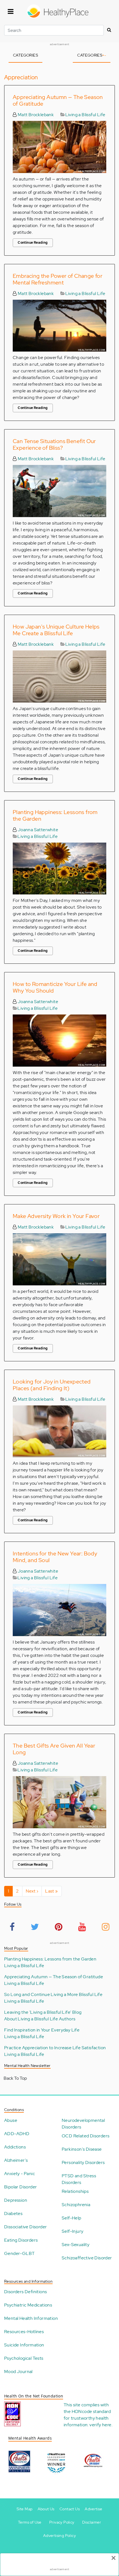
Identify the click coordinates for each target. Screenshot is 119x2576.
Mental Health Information (31, 2318)
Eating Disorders (21, 2240)
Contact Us (70, 2509)
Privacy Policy (62, 2522)
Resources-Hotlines (24, 2332)
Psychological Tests (24, 2358)
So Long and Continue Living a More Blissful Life (53, 1994)
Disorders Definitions (25, 2292)
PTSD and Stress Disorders (79, 2179)
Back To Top (15, 2078)
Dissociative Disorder (25, 2227)
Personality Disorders (83, 2162)
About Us (46, 2509)
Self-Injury (73, 2231)
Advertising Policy (59, 2536)
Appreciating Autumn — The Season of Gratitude (58, 100)
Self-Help (72, 2218)
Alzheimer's (16, 2160)
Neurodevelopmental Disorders (83, 2124)
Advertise (94, 2509)
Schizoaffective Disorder (87, 2258)
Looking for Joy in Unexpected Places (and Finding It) (52, 1385)
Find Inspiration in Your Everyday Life (42, 2030)
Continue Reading (33, 243)
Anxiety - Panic (20, 2174)
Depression (16, 2200)
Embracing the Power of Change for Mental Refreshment (58, 279)
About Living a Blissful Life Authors (40, 2019)
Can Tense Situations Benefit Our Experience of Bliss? (54, 444)
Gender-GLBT (19, 2253)
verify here (100, 2425)
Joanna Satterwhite (37, 830)
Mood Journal (18, 2372)
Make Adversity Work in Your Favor (56, 1216)
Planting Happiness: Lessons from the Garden (55, 815)
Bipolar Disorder (20, 2187)
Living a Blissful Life (85, 115)
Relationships (75, 2191)
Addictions (15, 2147)
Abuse (11, 2120)
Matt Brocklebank (35, 115)
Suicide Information (24, 2345)
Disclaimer (92, 2522)
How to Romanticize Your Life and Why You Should (55, 987)
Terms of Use (30, 2522)
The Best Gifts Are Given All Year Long (54, 1749)
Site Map (24, 2509)
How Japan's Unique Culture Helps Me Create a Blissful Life (56, 630)
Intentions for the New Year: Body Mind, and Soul (55, 1557)
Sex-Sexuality (76, 2245)
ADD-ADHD (17, 2134)
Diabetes (13, 2213)
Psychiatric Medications (28, 2305)
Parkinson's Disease (82, 2149)
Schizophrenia (76, 2205)
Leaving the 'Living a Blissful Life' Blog (43, 2012)
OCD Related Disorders (86, 2136)
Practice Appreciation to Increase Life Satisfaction (55, 2048)
